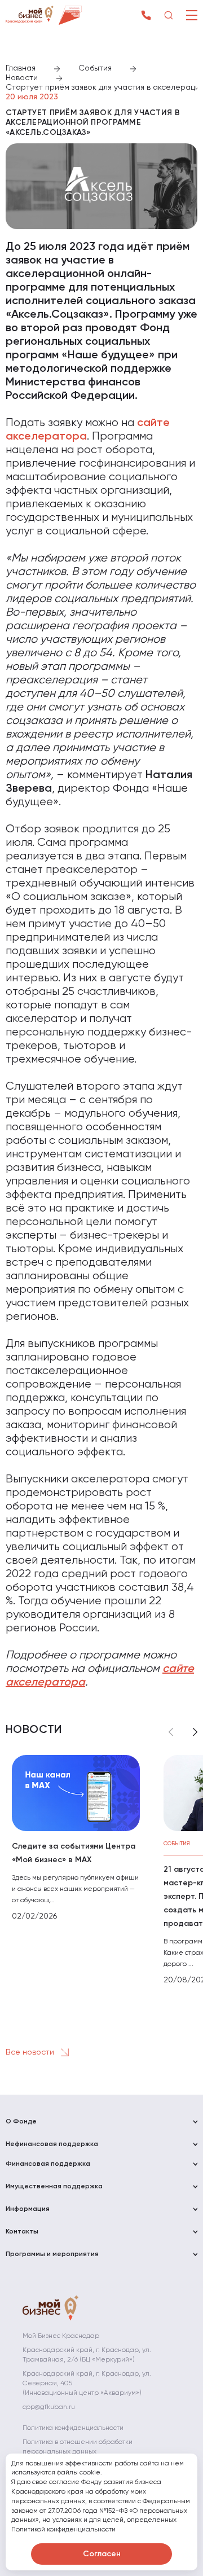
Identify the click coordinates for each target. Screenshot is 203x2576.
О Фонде (21, 2122)
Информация (28, 2209)
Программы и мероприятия (52, 2254)
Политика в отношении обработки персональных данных (78, 2447)
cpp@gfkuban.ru (49, 2407)
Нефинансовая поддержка (52, 2144)
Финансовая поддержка (48, 2164)
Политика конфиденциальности (73, 2428)
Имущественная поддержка (54, 2187)
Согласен (102, 2554)
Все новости (31, 2052)
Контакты (22, 2232)
